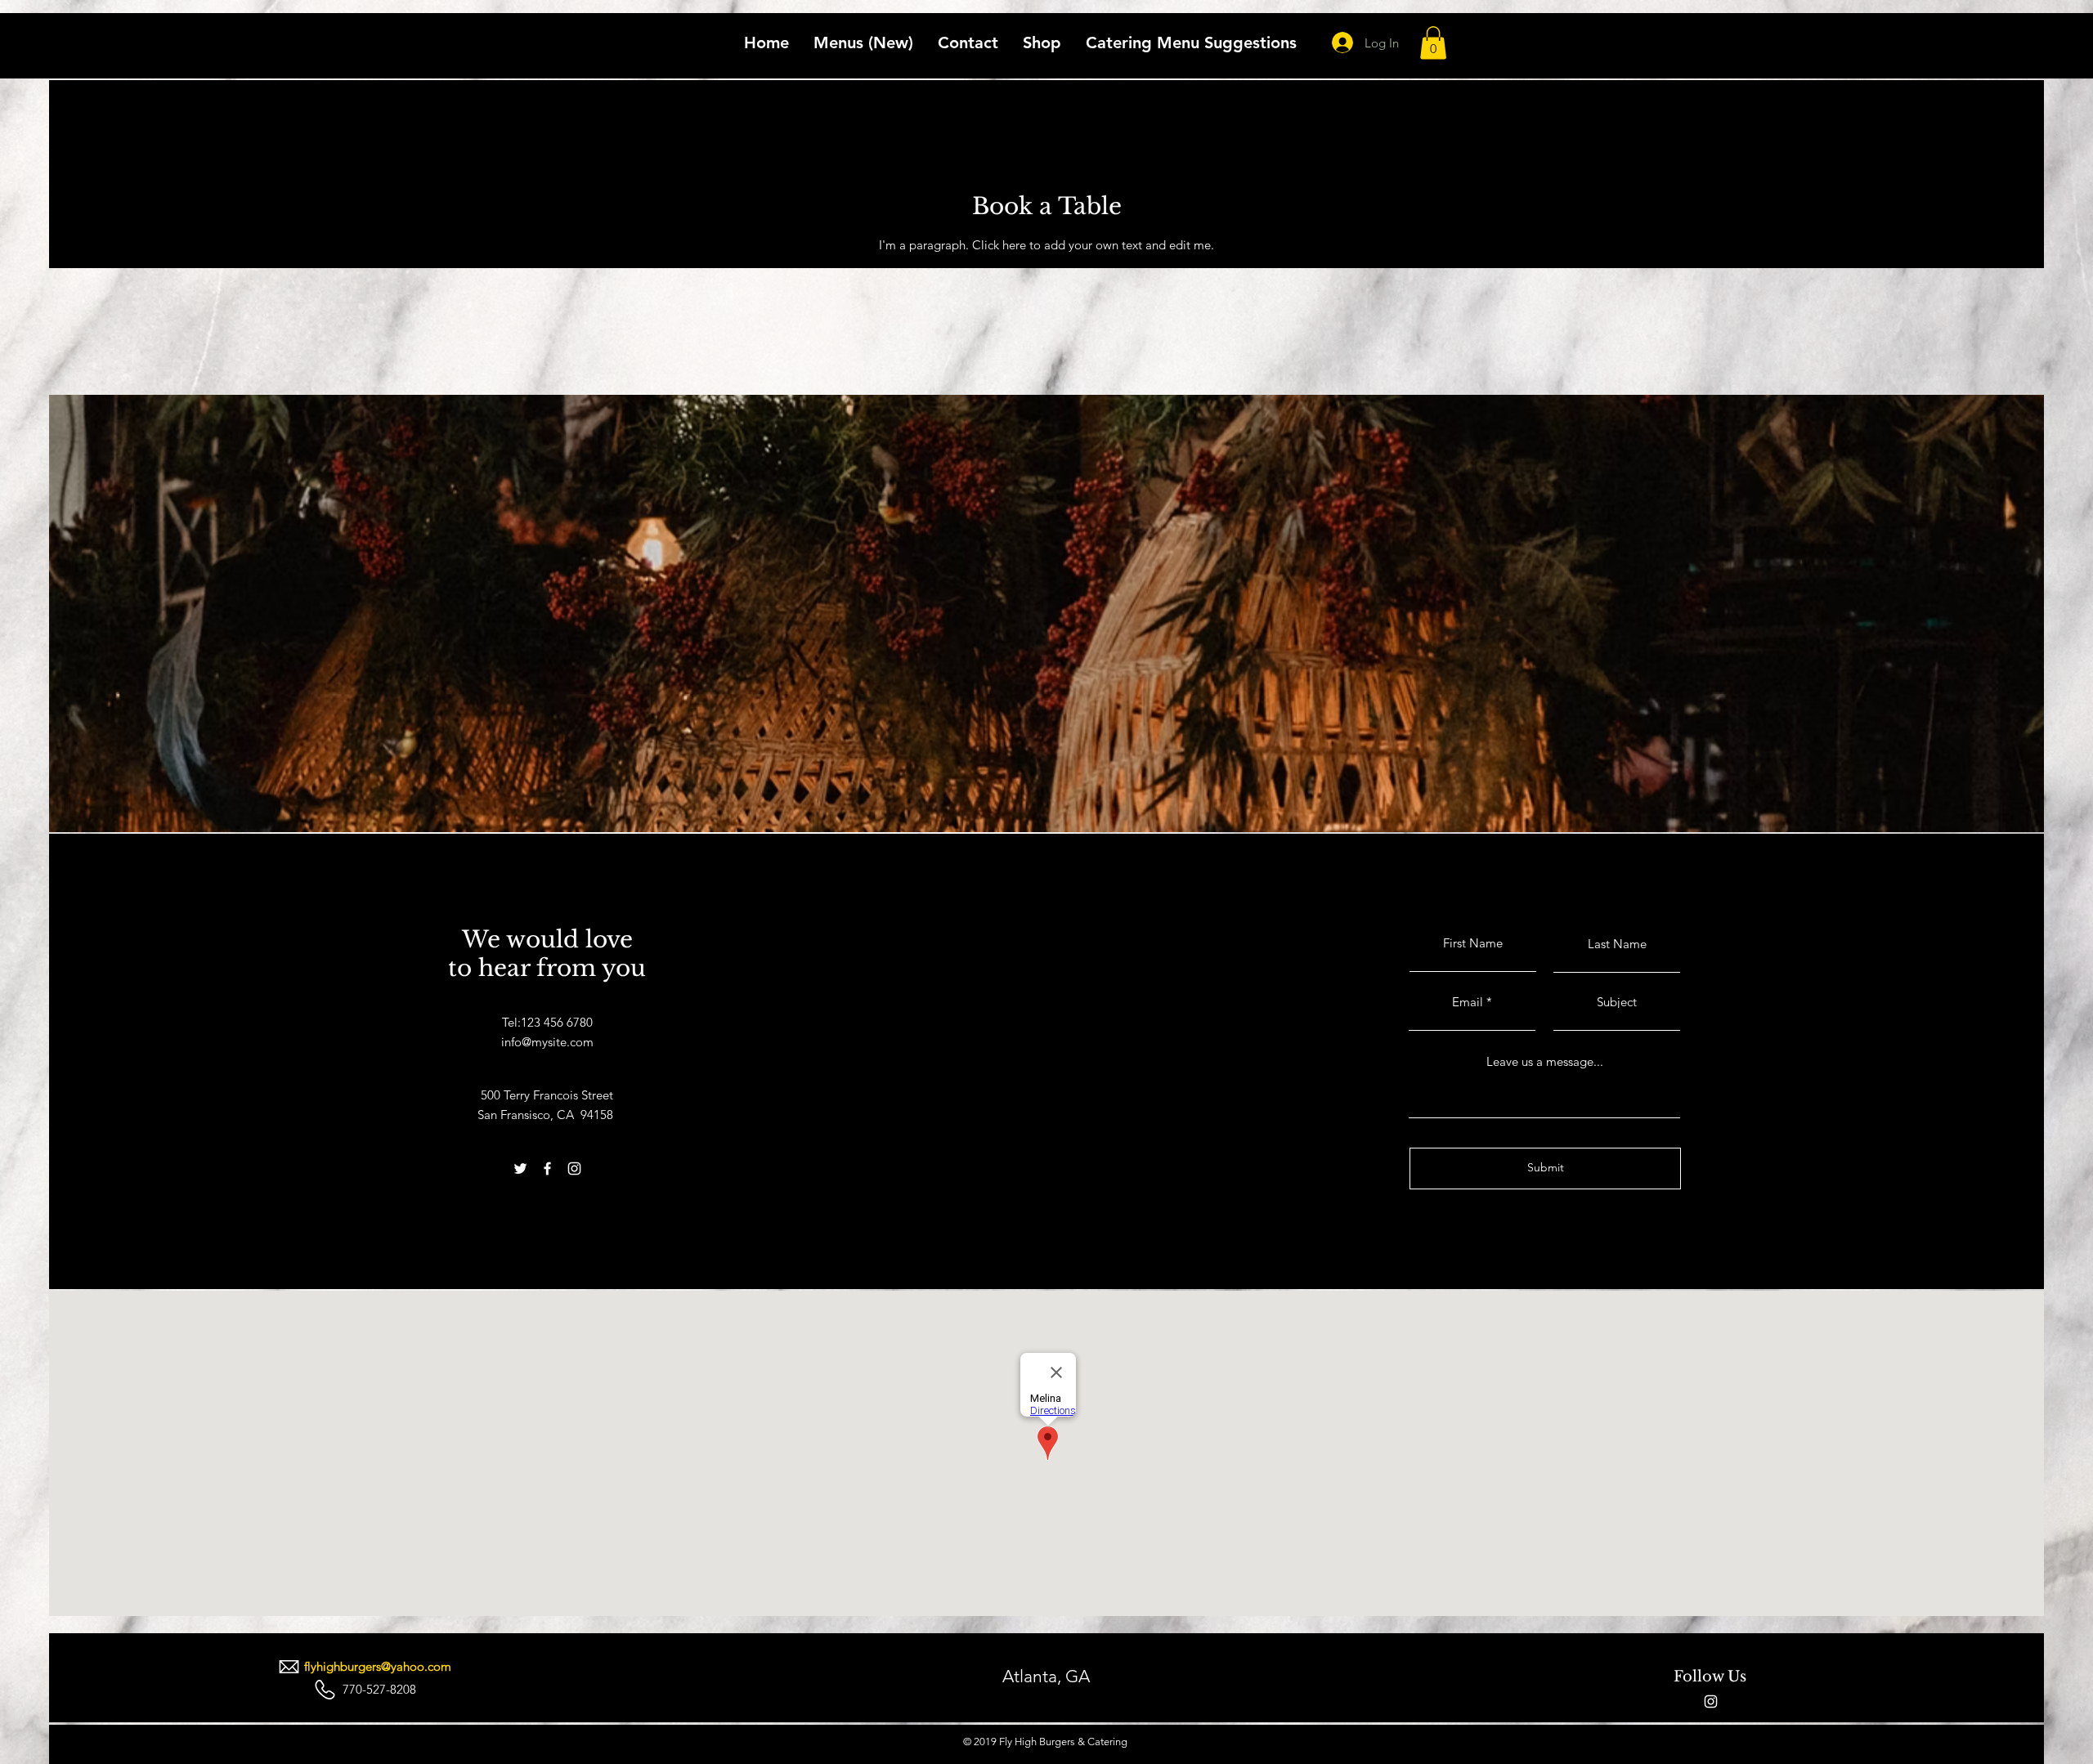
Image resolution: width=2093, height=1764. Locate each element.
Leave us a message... (1545, 1061)
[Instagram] (574, 1169)
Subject (1617, 1002)
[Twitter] (520, 1169)
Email (1468, 1002)
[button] (1433, 43)
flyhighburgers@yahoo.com (379, 1666)
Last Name (1617, 944)
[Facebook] (547, 1169)
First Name (1473, 943)
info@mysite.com (547, 1042)
